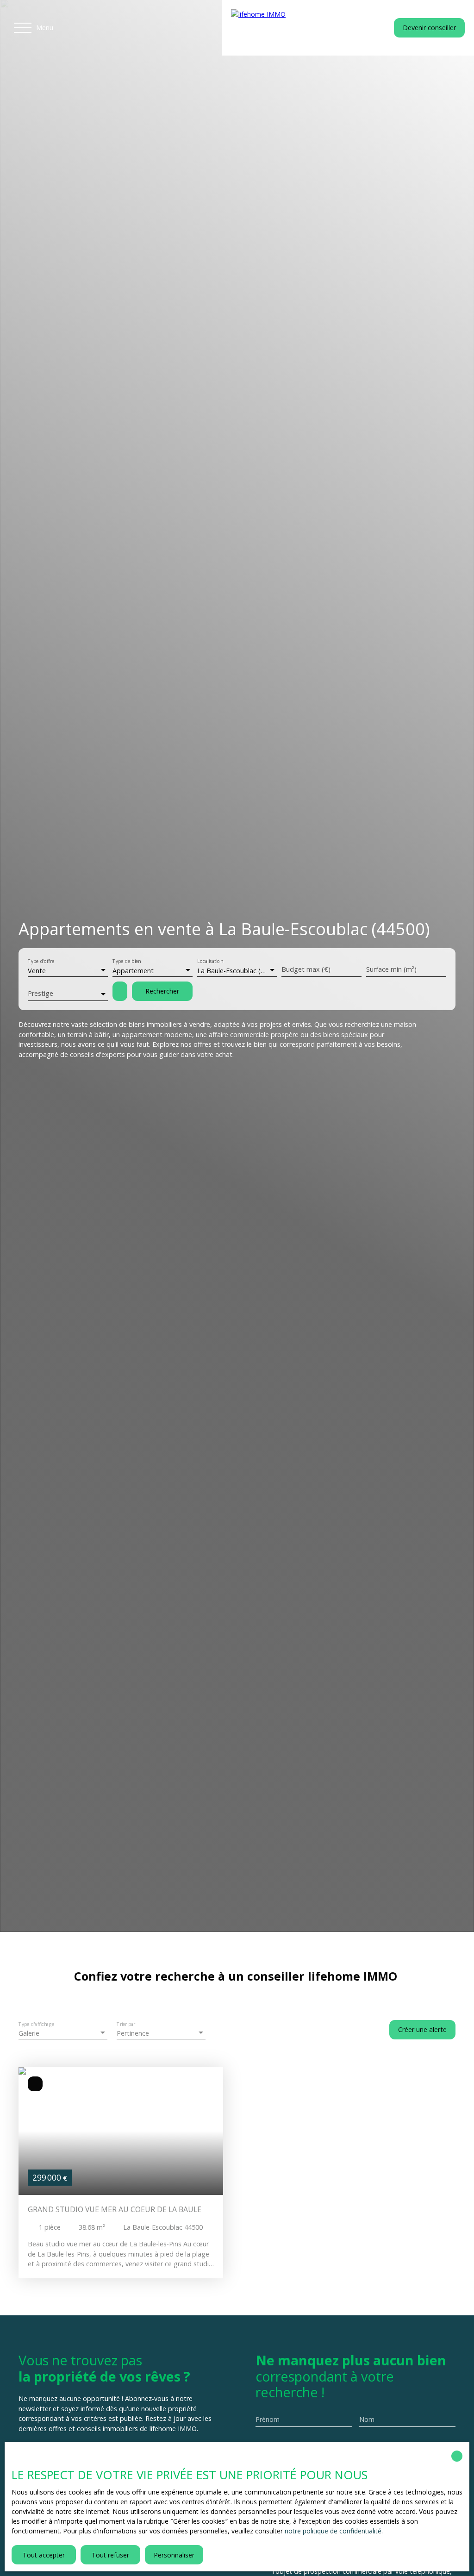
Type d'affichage (37, 2024)
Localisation (210, 962)
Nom (367, 2420)
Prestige (41, 994)
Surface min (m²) (391, 969)
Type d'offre (41, 962)
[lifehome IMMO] (289, 28)
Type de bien (127, 962)
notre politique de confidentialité (333, 2531)
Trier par (126, 2024)
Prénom (268, 2420)
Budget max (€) (306, 969)
